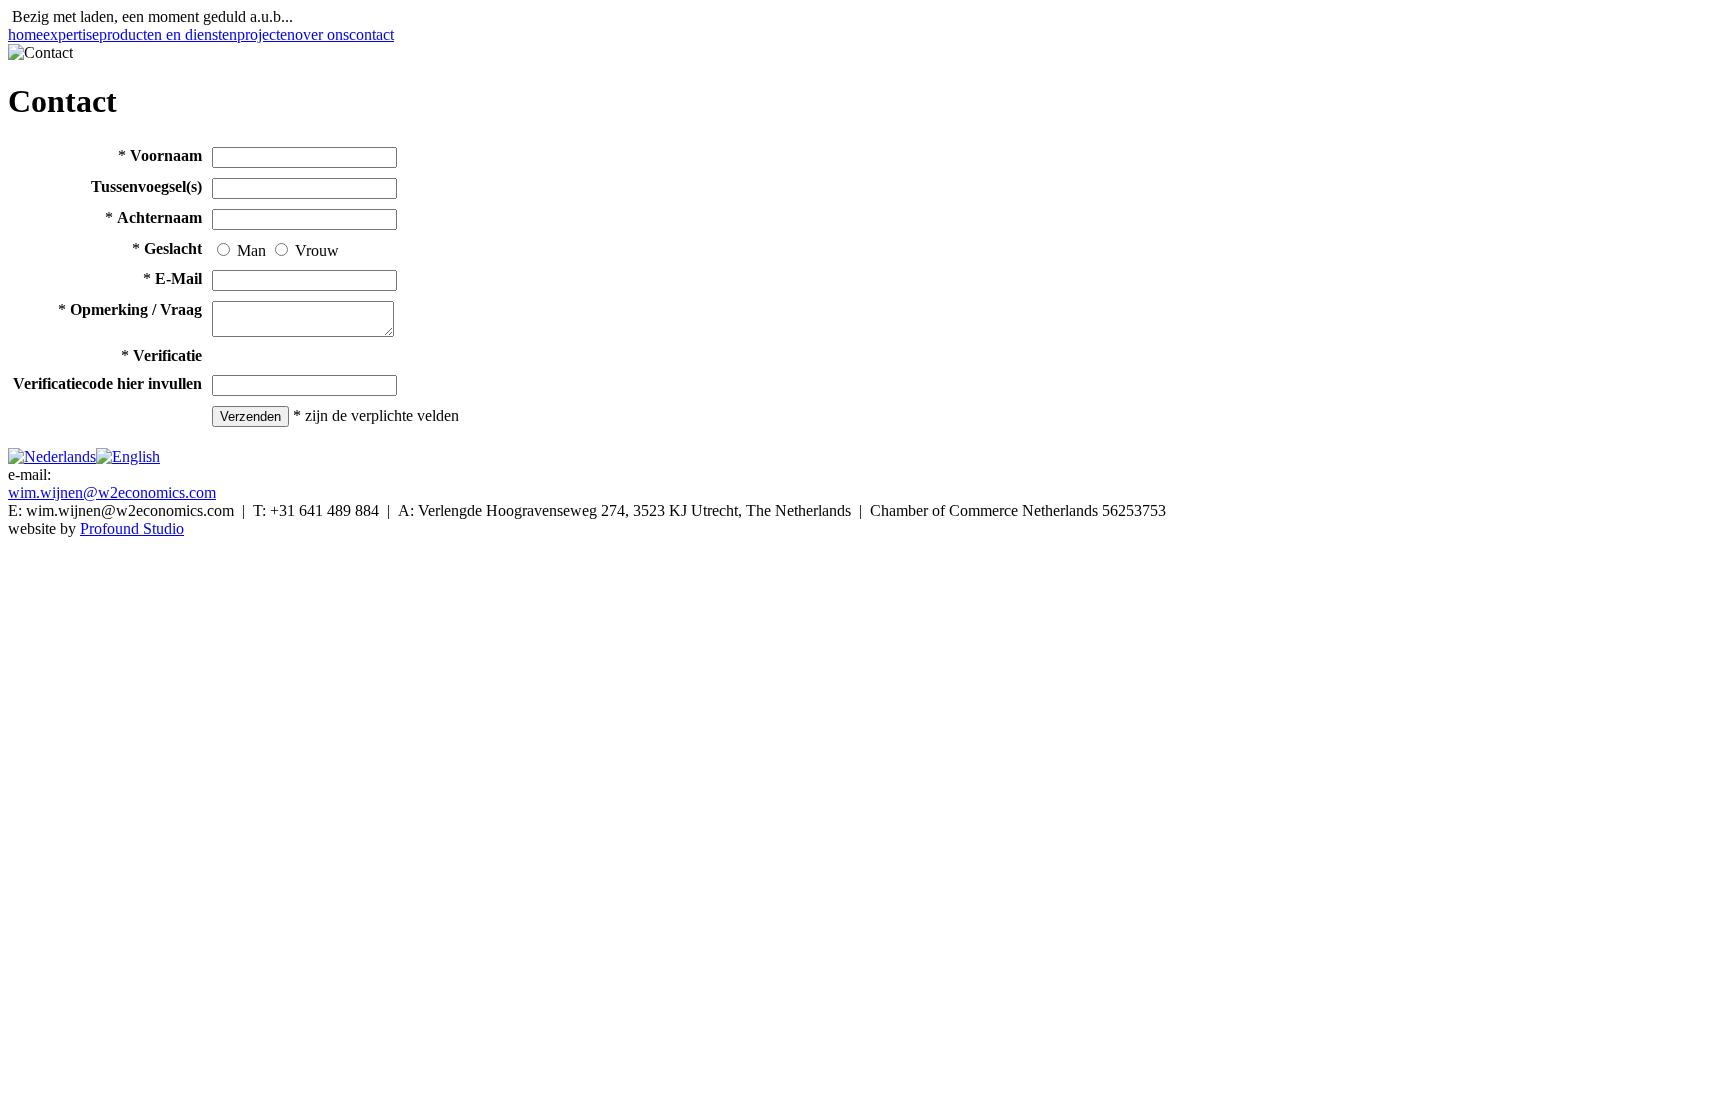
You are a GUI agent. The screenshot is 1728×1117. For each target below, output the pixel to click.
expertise (71, 34)
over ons (322, 34)
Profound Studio (132, 528)
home (25, 34)
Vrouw (317, 250)
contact (371, 34)
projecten (266, 34)
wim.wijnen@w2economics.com (112, 492)
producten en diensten (168, 34)
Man (251, 250)
